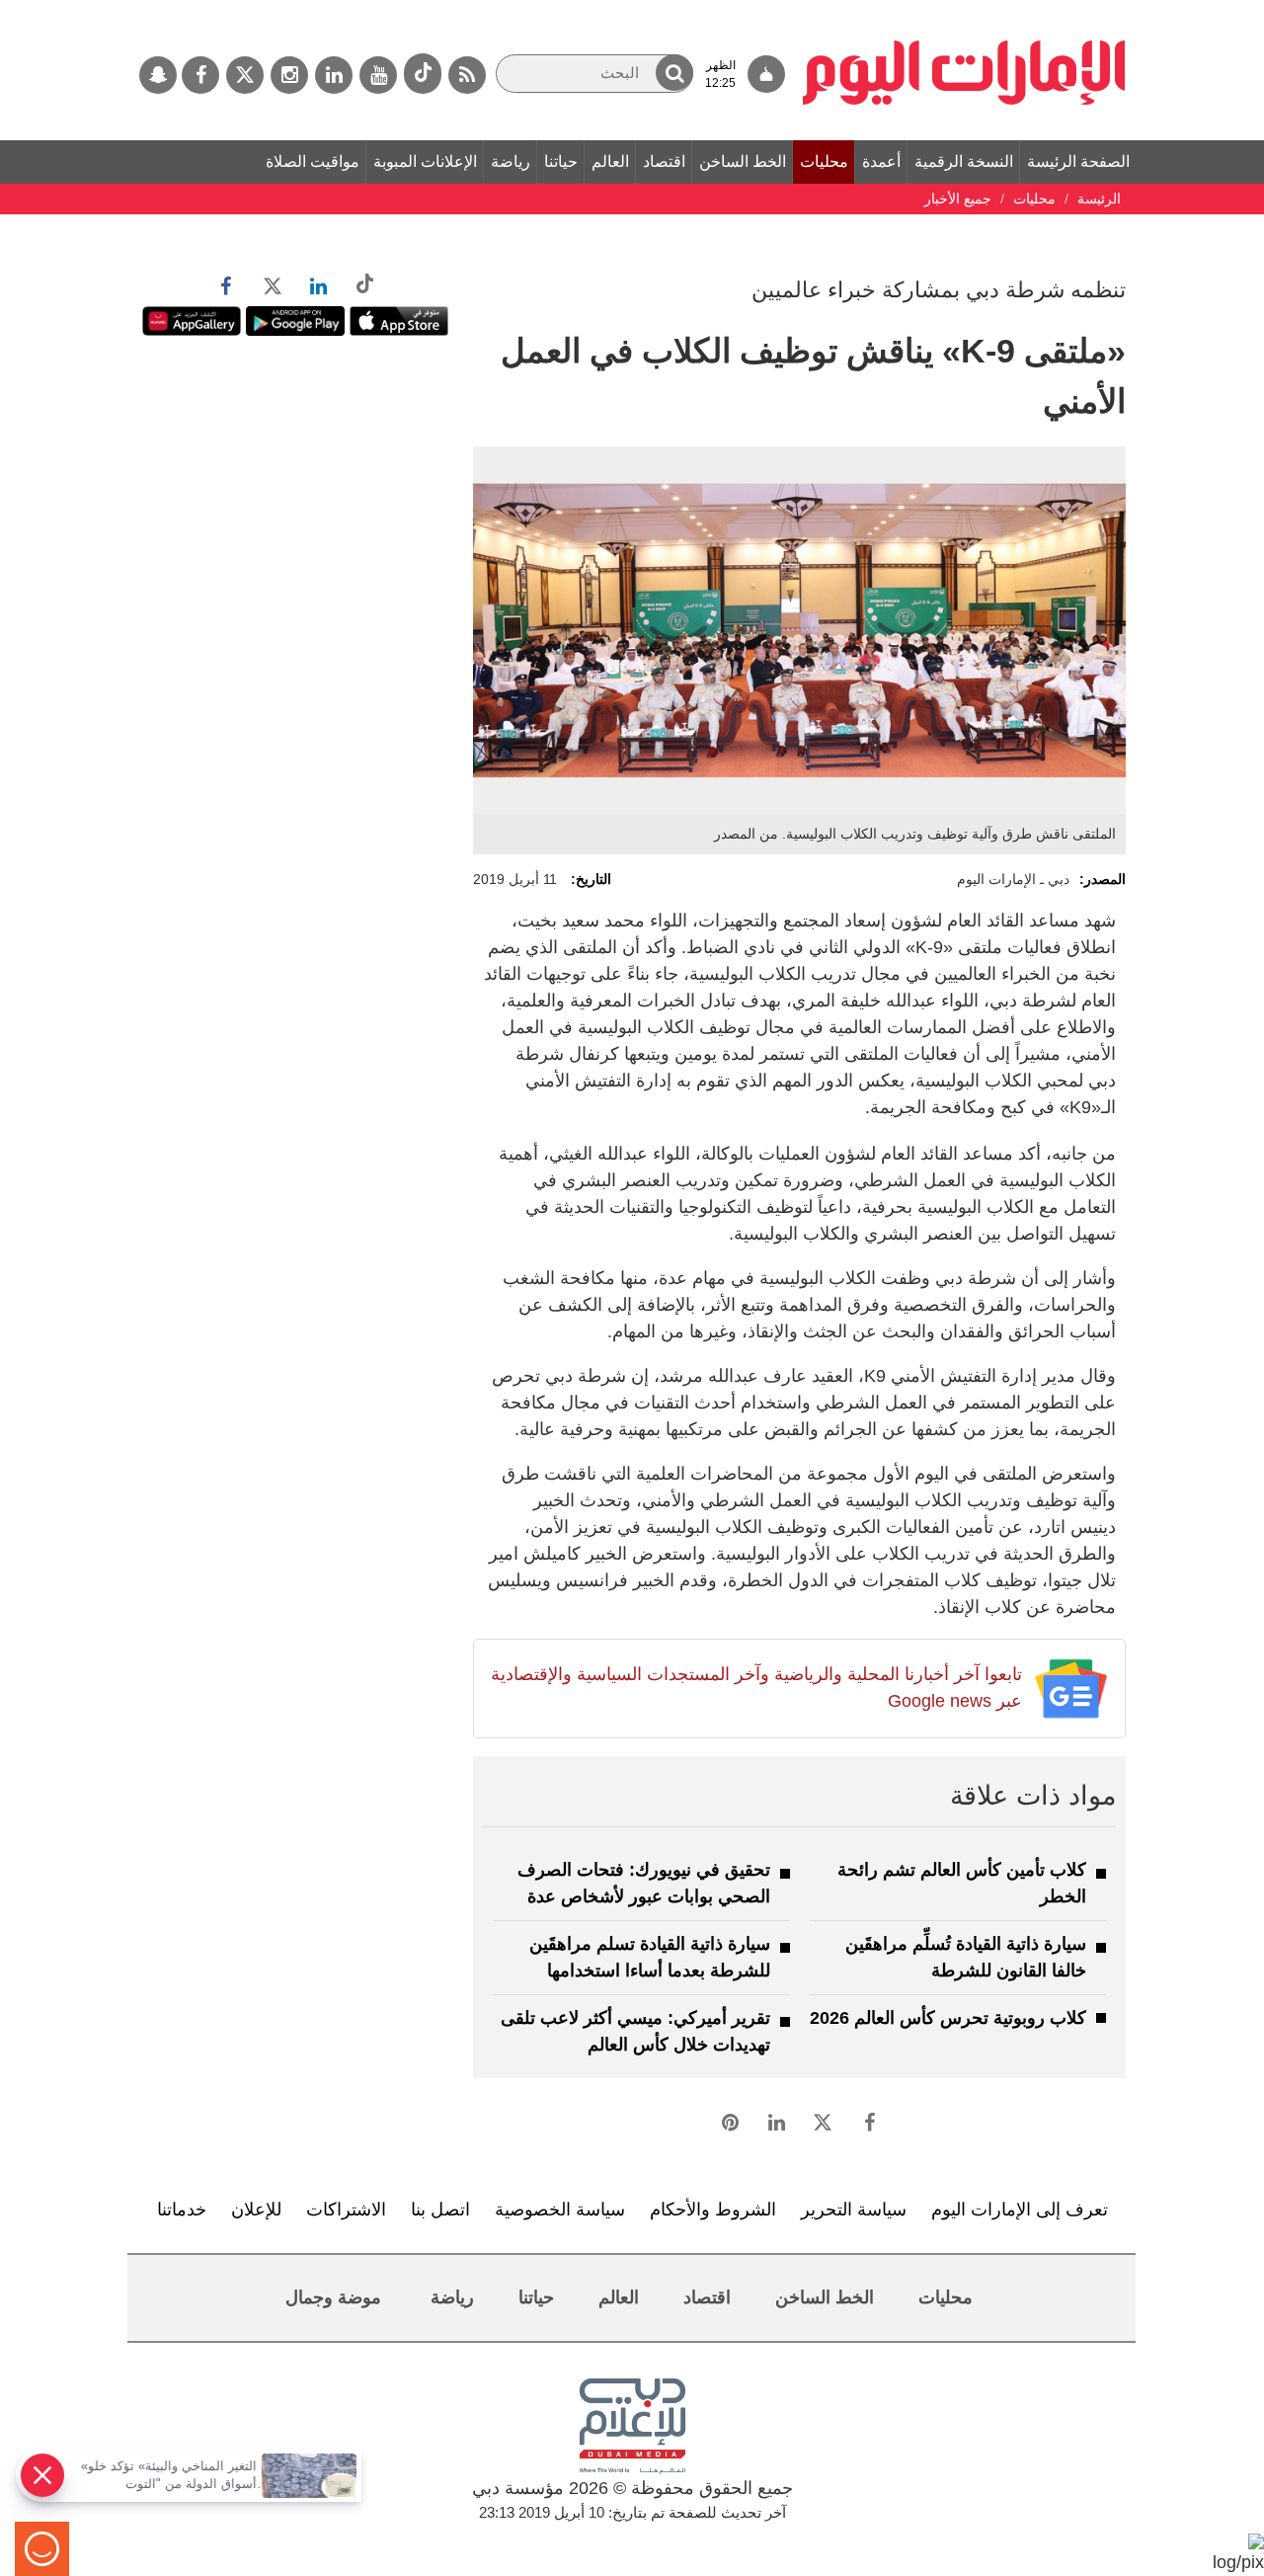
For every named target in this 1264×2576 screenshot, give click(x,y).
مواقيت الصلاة (313, 161)
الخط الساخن (743, 161)
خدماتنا (182, 2210)
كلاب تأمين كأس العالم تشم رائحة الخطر (962, 1883)
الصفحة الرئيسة (1078, 161)
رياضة (511, 161)
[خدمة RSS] (467, 75)
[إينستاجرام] (289, 75)
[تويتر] (245, 75)
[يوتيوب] (378, 75)
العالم (610, 161)
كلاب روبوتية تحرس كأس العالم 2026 (948, 2018)
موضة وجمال (333, 2297)
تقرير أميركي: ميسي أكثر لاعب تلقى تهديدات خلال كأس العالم (635, 2031)
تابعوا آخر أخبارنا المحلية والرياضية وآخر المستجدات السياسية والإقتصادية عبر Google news (756, 1688)
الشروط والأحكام (713, 2210)
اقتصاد (664, 161)
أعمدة (881, 161)
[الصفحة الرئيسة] (964, 10)
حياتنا (561, 161)
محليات (824, 161)
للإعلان (256, 2210)
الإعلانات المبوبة (425, 161)
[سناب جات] (158, 75)
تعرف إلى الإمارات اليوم (1020, 2210)
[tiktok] (423, 74)
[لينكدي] (334, 75)
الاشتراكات (346, 2210)
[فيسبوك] (200, 75)
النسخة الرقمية (964, 161)
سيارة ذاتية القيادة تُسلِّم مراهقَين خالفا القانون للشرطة (966, 1957)
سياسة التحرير (854, 2210)
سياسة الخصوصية (560, 2210)
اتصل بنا (440, 2210)
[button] (674, 73)
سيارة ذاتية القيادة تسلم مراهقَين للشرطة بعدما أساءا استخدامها (650, 1957)
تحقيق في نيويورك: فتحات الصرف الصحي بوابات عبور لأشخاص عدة (644, 1883)
